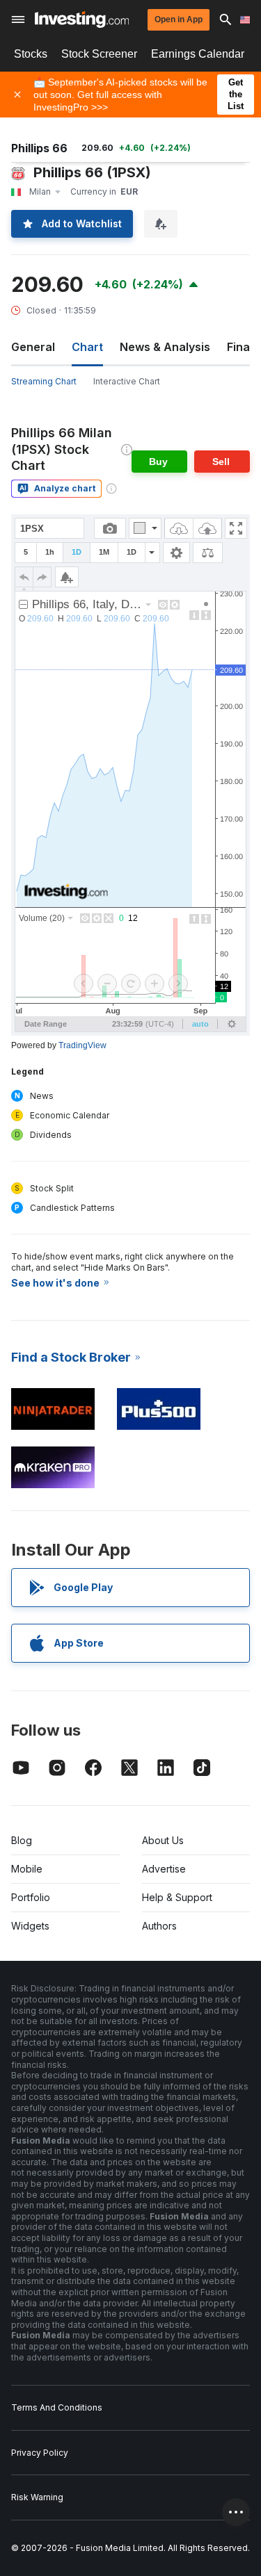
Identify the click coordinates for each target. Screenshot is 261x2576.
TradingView (82, 1045)
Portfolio (31, 1897)
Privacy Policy (40, 2453)
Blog (22, 1840)
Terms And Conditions (57, 2407)
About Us (163, 1840)
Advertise (164, 1869)
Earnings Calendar (198, 54)
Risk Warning (37, 2497)
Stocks (31, 54)
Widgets (30, 1926)
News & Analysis (165, 347)
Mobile (27, 1869)
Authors (159, 1926)
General (33, 347)
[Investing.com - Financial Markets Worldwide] (82, 19)
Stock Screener (99, 54)
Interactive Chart (127, 381)
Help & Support (177, 1897)
